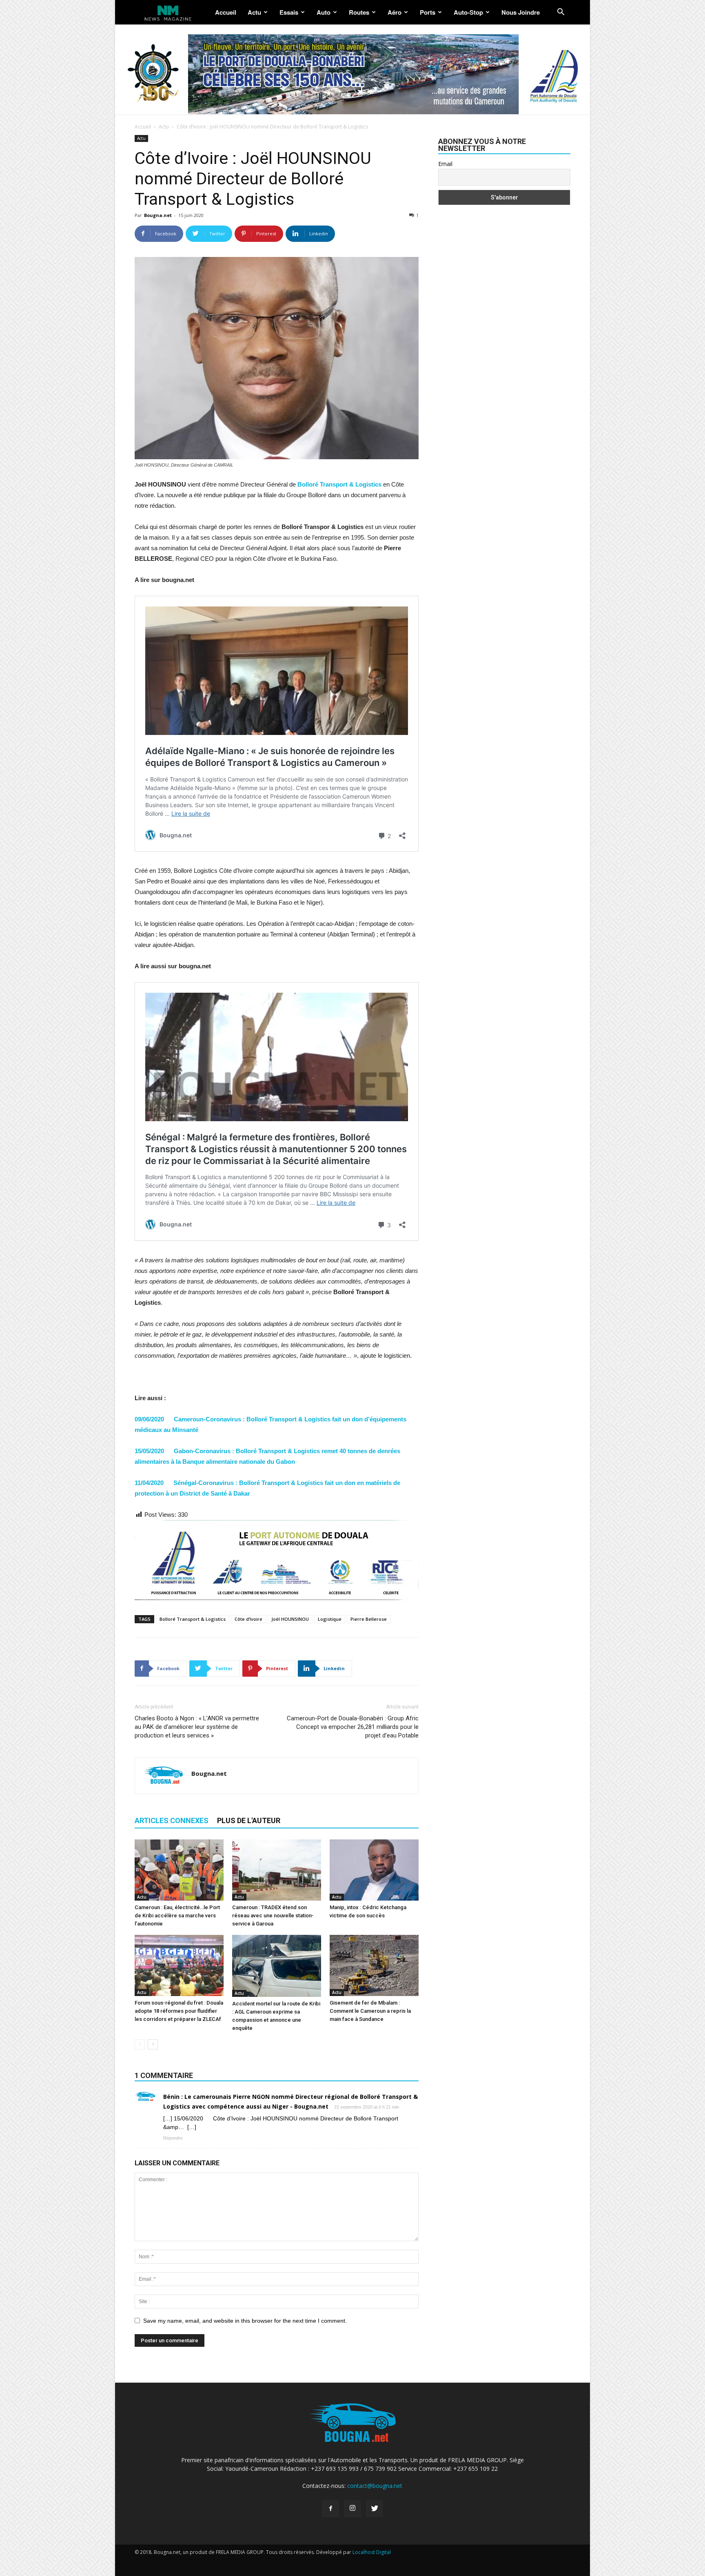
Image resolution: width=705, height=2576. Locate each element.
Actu (254, 12)
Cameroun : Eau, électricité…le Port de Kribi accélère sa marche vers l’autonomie (177, 1915)
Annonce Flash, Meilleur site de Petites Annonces (302, 2560)
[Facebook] (330, 2509)
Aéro (395, 12)
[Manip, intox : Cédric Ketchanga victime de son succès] (374, 1870)
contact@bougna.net (375, 2486)
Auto (324, 12)
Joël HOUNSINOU (290, 1619)
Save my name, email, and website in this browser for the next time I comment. (245, 2321)
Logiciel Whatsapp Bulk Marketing (402, 2560)
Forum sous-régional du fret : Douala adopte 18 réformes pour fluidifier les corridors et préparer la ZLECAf (179, 2011)
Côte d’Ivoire (248, 1619)
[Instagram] (352, 2509)
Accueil (226, 12)
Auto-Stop (468, 12)
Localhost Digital (372, 2552)
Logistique (330, 1619)
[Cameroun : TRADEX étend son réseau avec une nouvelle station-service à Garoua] (277, 1870)
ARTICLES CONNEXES (172, 1820)
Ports (428, 12)
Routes (359, 12)
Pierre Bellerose (369, 1619)
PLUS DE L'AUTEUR (249, 1820)
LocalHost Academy (180, 2560)
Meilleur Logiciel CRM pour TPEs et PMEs (492, 2560)
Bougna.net (158, 215)
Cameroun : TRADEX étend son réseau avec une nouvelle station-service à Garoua (273, 1915)
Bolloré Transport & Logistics (193, 1619)
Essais (289, 12)
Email (445, 164)
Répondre (173, 2138)
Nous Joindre (521, 12)
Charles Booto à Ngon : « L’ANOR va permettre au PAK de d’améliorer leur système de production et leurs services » (197, 1727)
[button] (561, 13)
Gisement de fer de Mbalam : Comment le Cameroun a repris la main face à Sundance (370, 2011)
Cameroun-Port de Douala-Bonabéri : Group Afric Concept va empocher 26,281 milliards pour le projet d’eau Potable (353, 1727)
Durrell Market (225, 2560)
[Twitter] (375, 2509)
